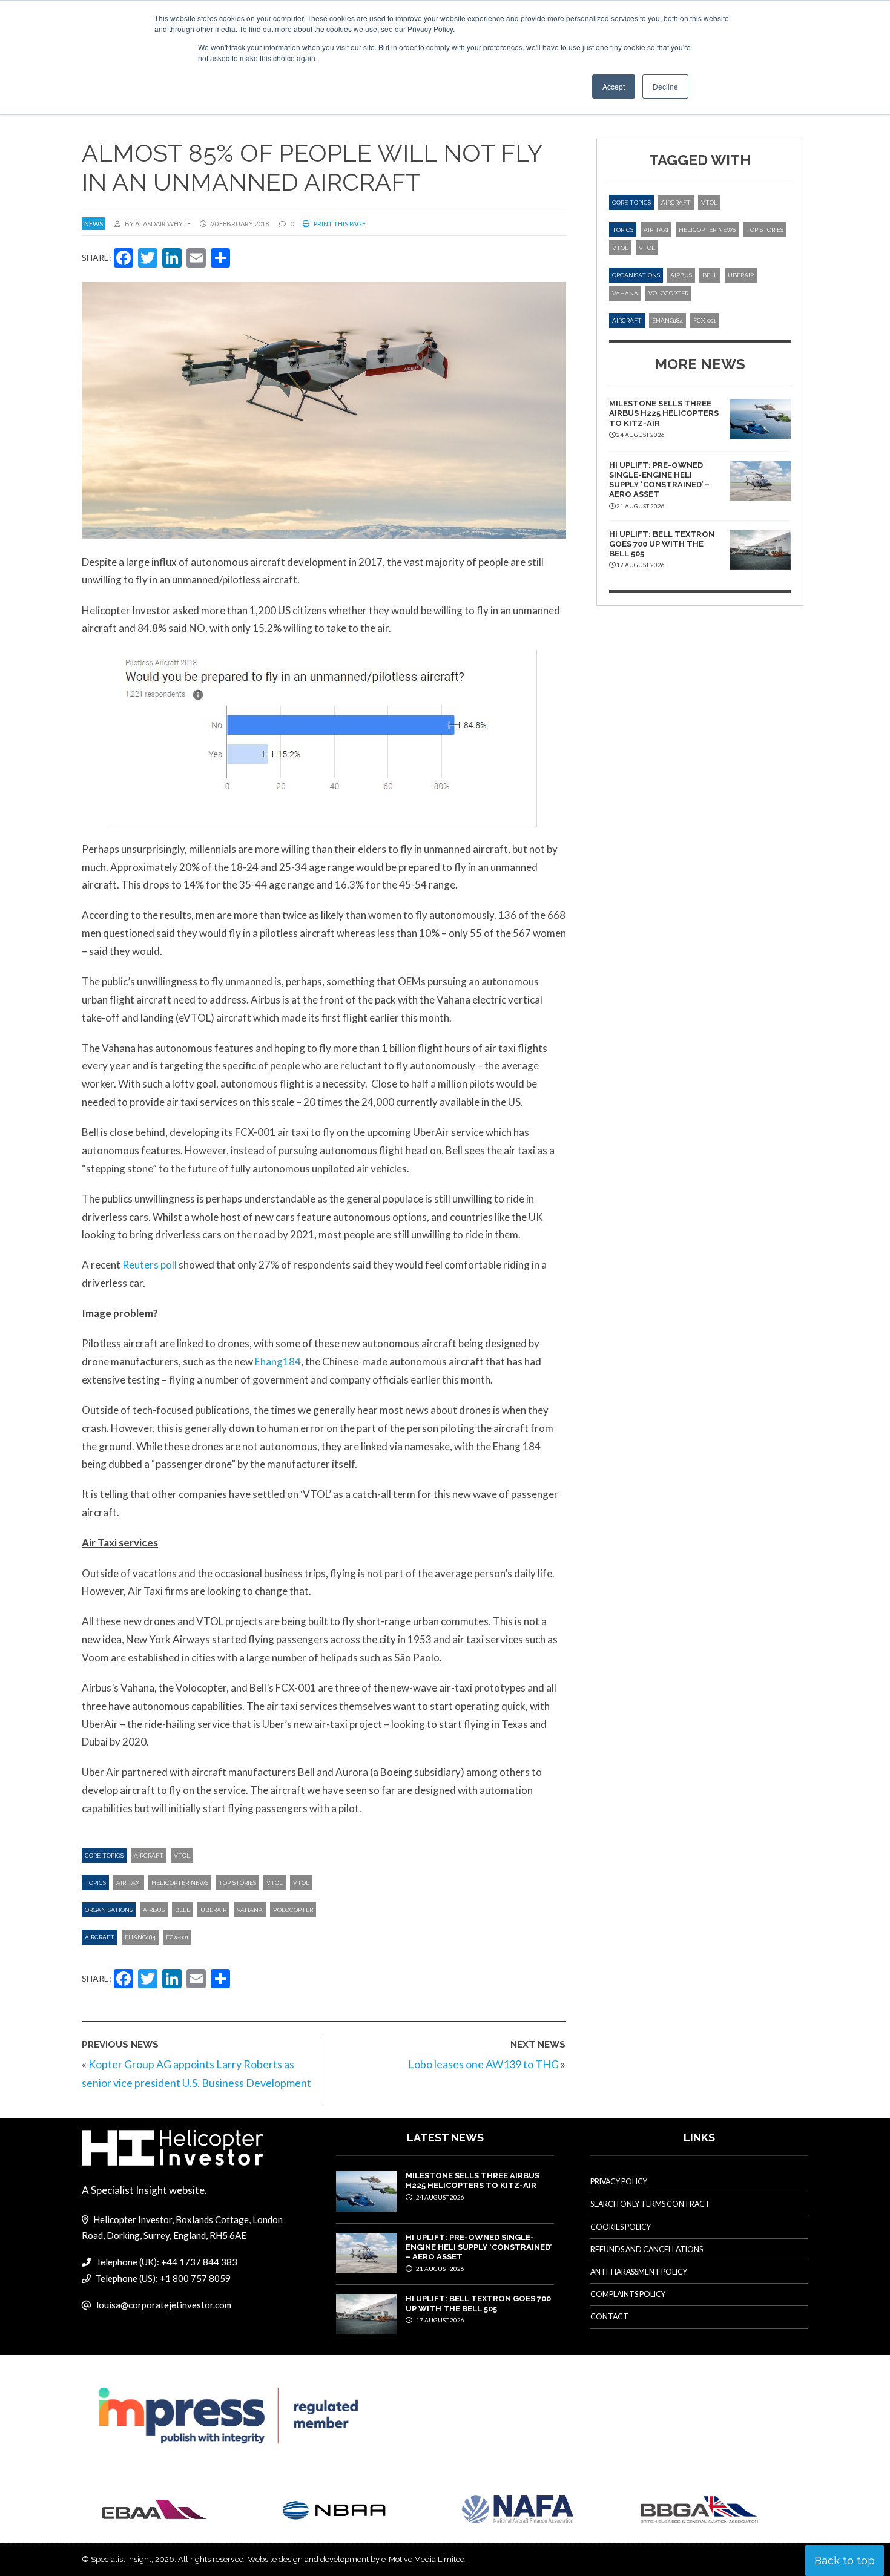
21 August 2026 (440, 2269)
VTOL (182, 1855)
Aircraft (149, 1855)
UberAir (213, 1910)
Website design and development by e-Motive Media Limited (356, 2559)
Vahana (250, 1910)
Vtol (301, 1883)
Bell (183, 1910)
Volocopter (293, 1910)
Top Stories (237, 1883)
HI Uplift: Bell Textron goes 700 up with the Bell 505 (662, 544)
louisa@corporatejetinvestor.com (164, 2305)
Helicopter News (180, 1883)
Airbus (154, 1910)
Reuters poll (150, 1265)
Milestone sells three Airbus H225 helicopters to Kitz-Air (664, 413)
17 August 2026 (440, 2320)
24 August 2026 (440, 2197)
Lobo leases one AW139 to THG (483, 2064)
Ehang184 (278, 1362)
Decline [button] (665, 86)
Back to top (845, 2561)
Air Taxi (129, 1883)
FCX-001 (177, 1937)
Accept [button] (614, 86)
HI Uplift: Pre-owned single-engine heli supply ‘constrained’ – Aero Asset (659, 480)
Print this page (339, 224)
